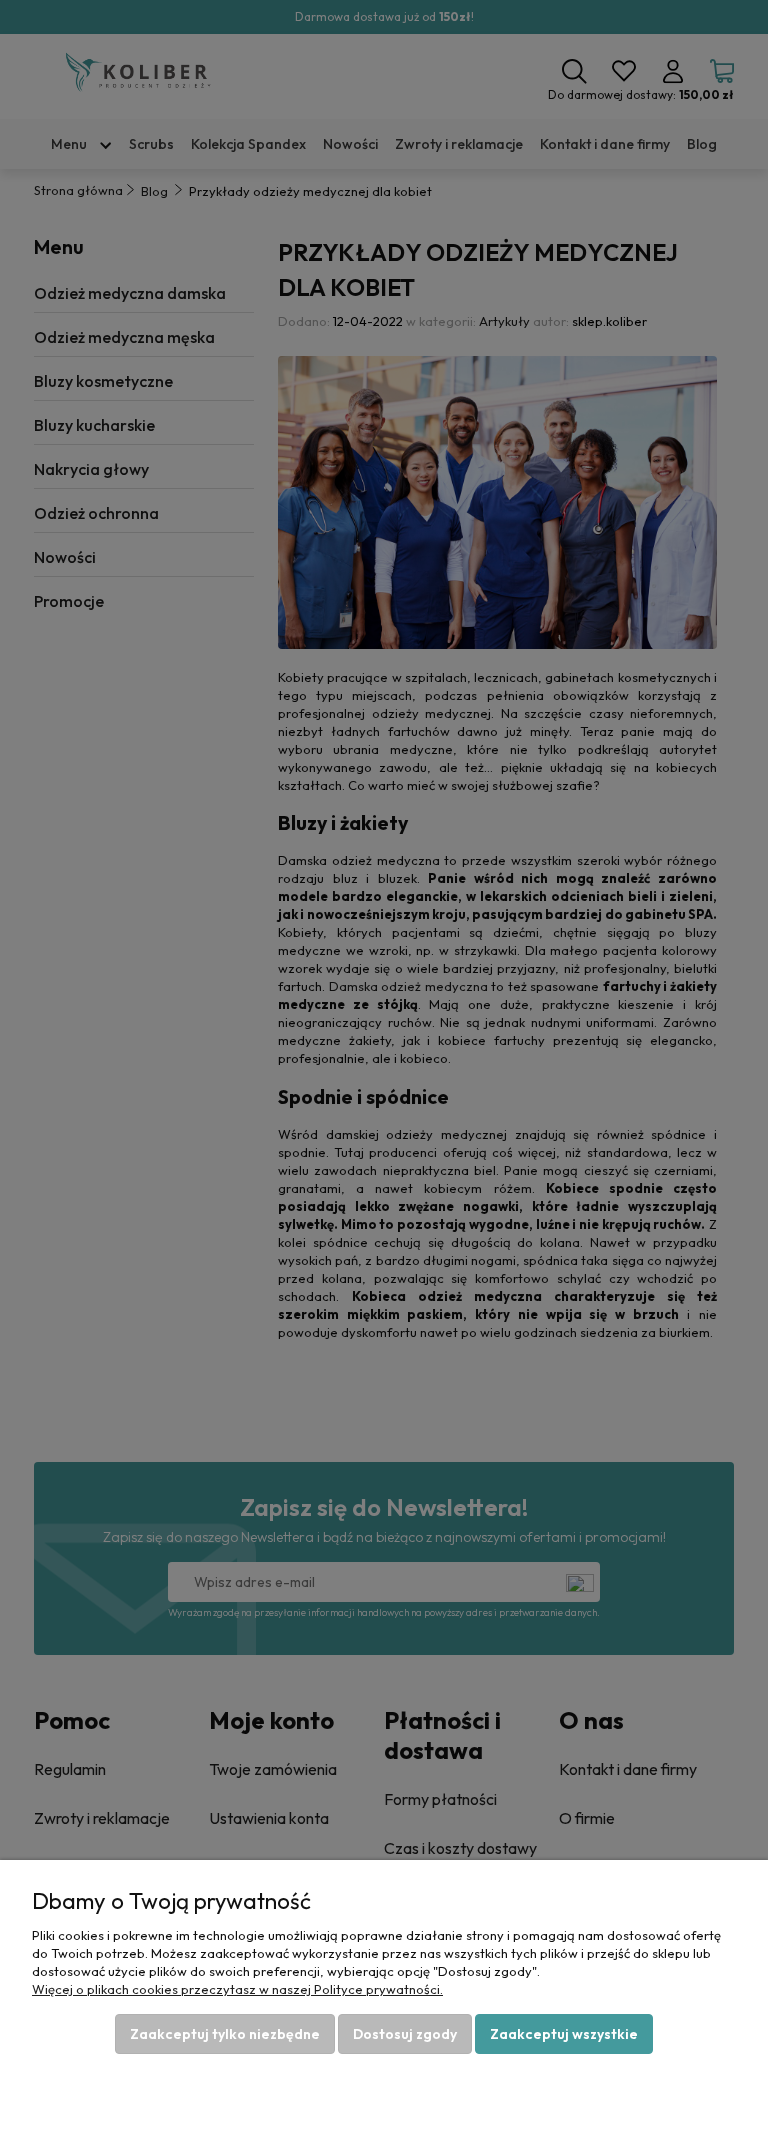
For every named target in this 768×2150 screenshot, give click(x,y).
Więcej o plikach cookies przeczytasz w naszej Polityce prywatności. (237, 1989)
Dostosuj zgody (405, 2034)
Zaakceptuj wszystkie (564, 2034)
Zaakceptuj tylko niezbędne (225, 2034)
